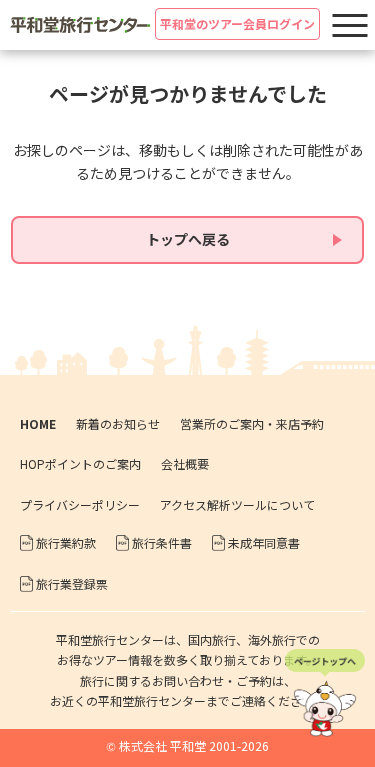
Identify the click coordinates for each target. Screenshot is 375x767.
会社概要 (185, 463)
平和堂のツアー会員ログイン (237, 23)
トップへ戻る (188, 239)
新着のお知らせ (118, 423)
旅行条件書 (162, 542)
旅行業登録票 (72, 583)
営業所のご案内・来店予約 (252, 423)
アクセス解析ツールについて (237, 504)
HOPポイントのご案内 (80, 463)
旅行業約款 (66, 542)
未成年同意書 (264, 542)
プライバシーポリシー (80, 504)
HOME (38, 423)
